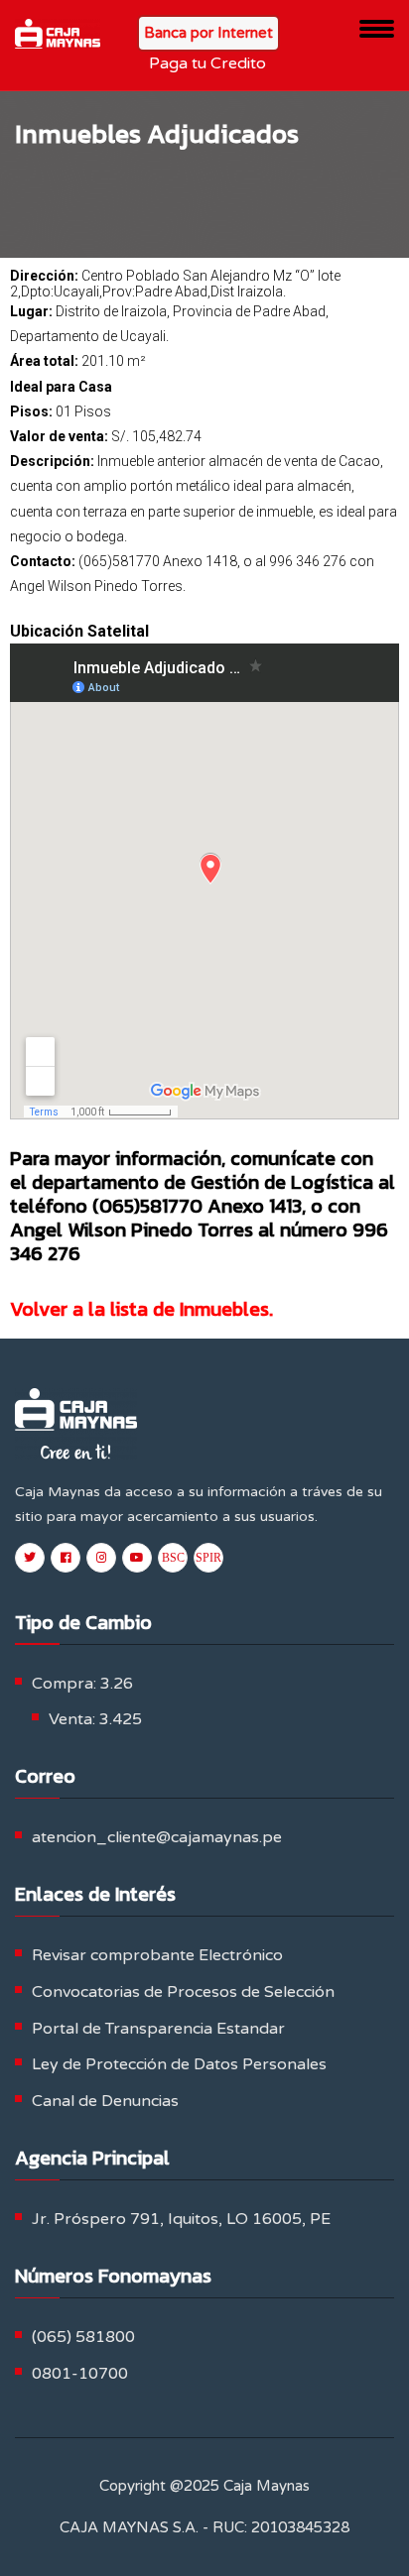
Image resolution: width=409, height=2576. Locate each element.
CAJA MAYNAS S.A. (129, 2527)
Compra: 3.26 (82, 1684)
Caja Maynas (267, 2486)
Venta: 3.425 (95, 1719)
